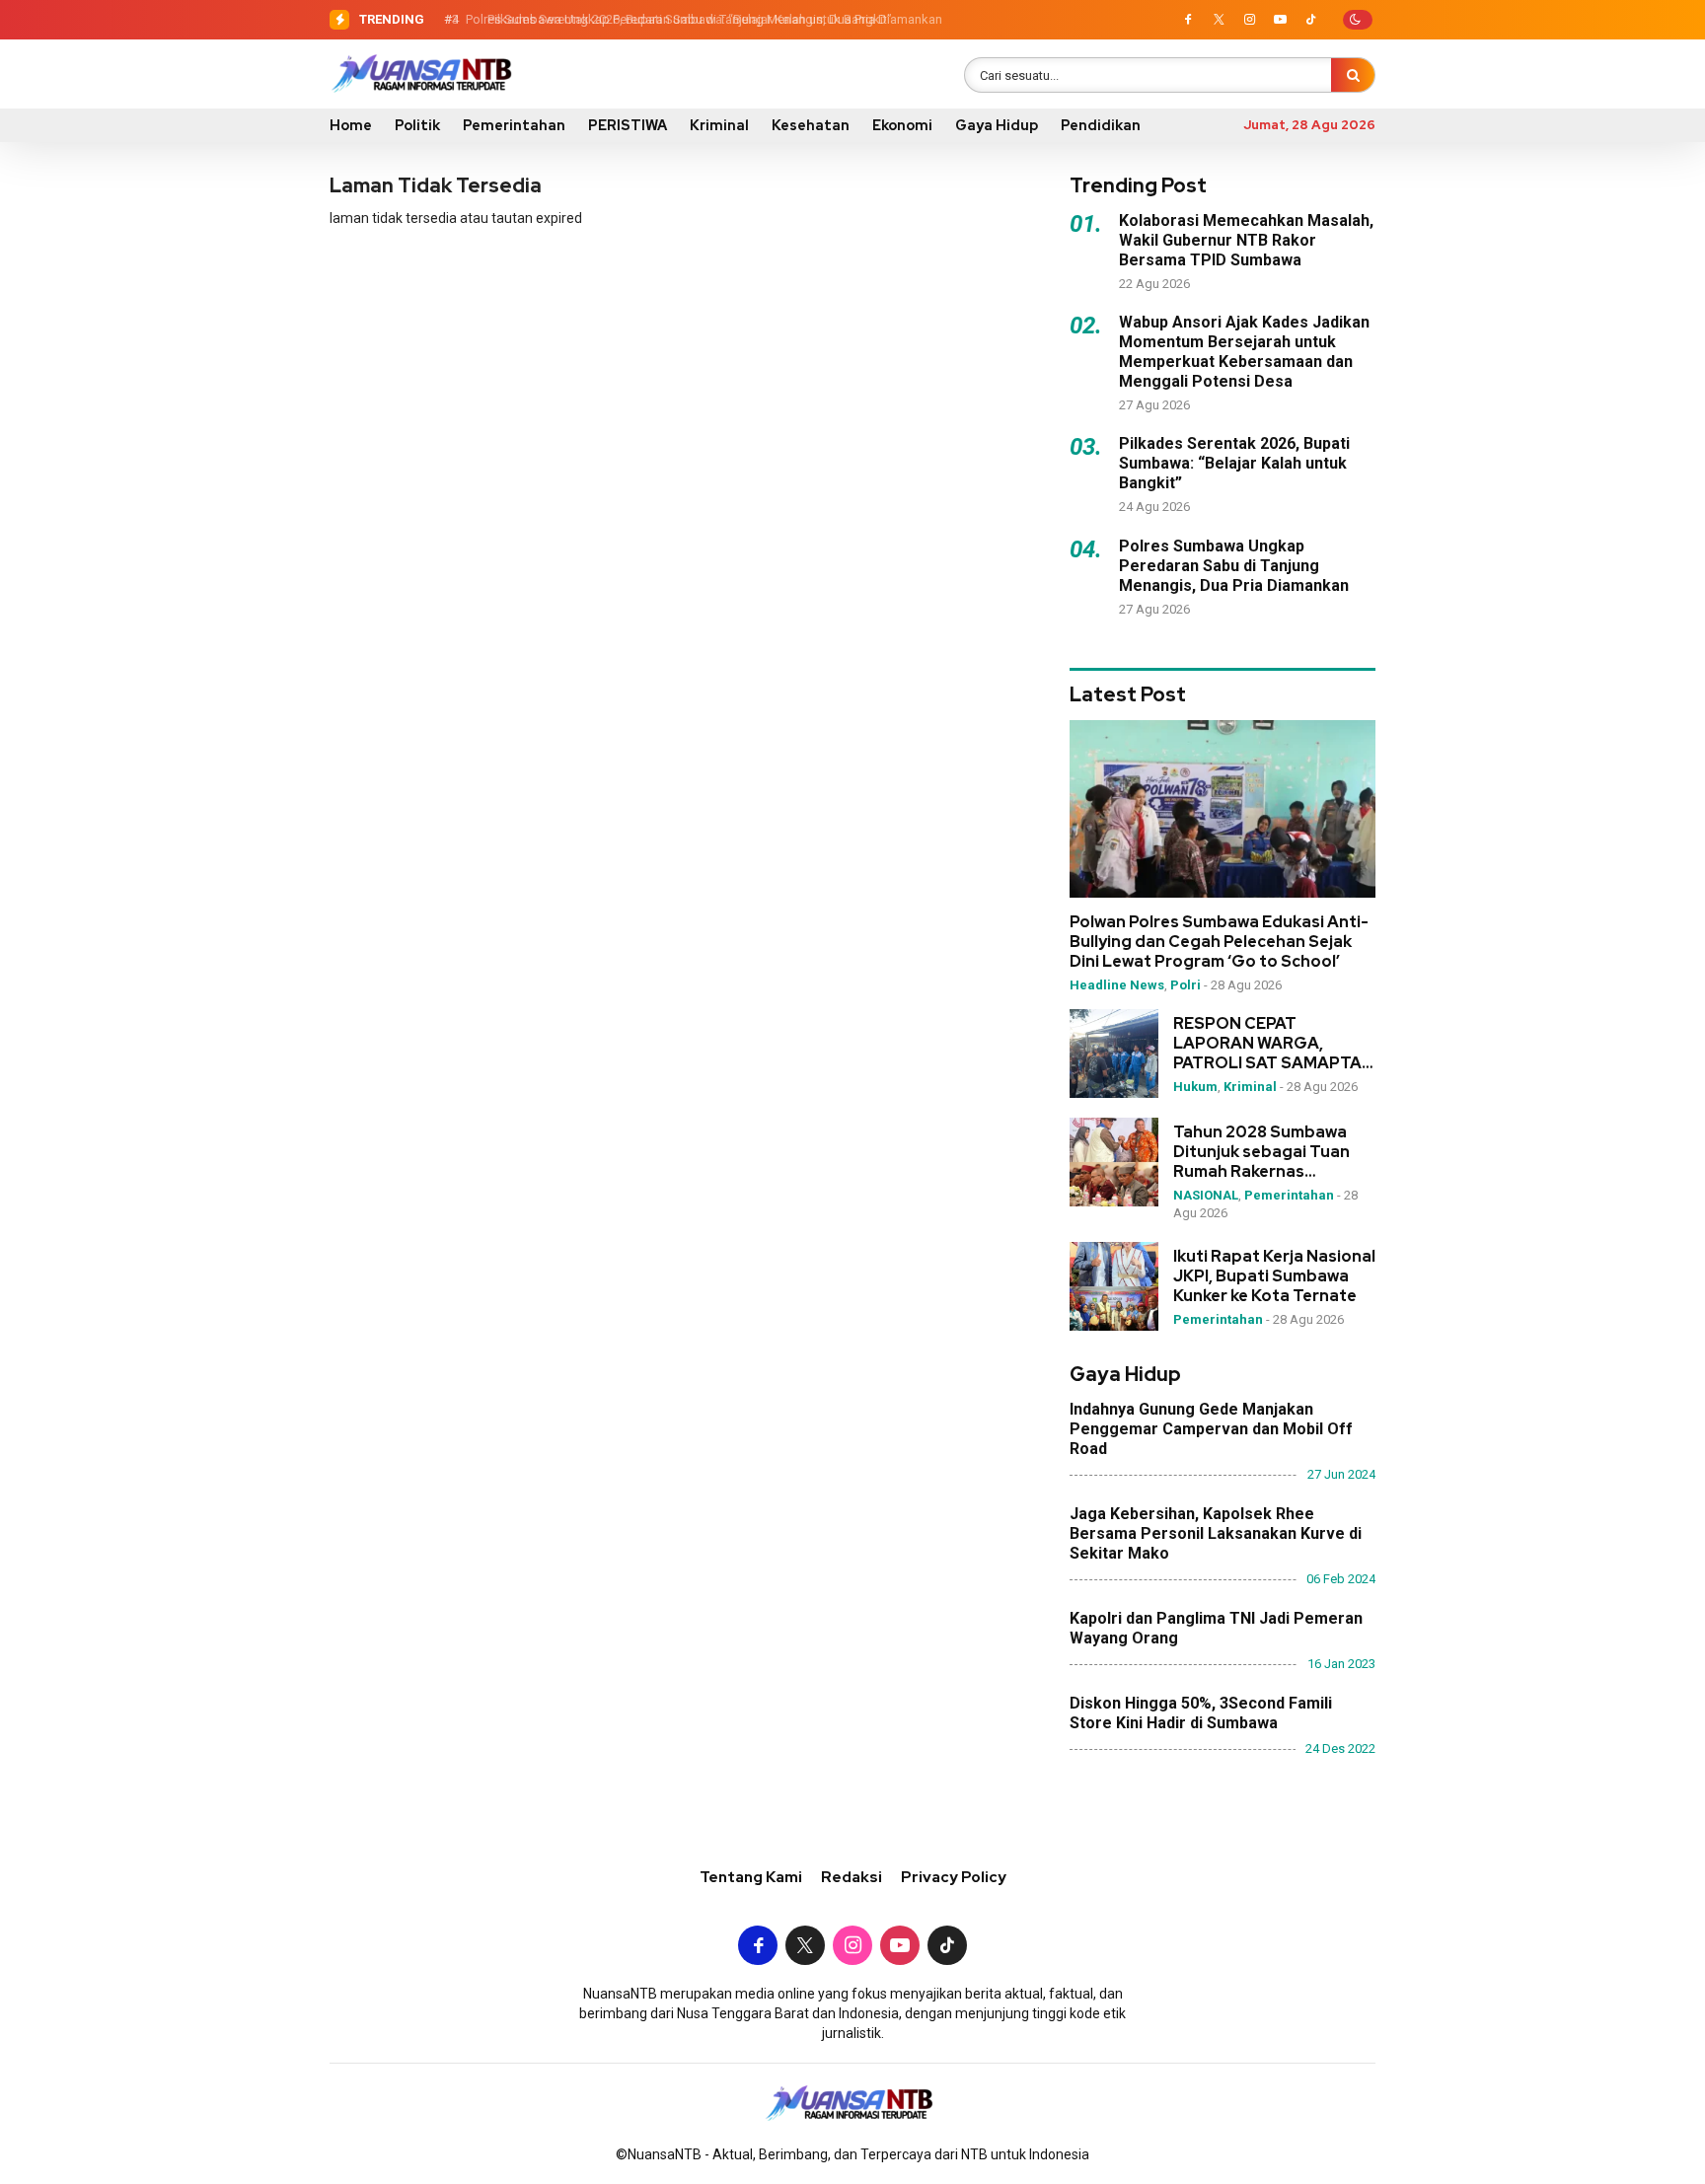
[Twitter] (1219, 20)
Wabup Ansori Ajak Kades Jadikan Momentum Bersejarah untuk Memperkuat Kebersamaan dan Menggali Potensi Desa (1244, 352)
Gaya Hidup (997, 125)
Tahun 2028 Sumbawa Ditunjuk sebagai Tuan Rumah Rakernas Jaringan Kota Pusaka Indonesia (1261, 1152)
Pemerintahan (514, 125)
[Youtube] (1280, 20)
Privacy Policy (954, 1877)
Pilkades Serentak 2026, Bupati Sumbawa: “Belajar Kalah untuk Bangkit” (1234, 463)
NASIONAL (1206, 1195)
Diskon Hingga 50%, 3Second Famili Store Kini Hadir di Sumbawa (1201, 1713)
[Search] (1353, 75)
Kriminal (719, 125)
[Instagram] (1249, 20)
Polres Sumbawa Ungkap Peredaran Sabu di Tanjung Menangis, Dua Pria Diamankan (700, 19)
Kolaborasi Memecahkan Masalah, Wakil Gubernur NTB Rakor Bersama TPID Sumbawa (1246, 240)
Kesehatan (811, 125)
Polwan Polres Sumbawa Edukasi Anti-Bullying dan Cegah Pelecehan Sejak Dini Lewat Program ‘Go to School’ (1219, 942)
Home (351, 125)
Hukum (1195, 1087)
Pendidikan (1101, 125)
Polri (1186, 985)
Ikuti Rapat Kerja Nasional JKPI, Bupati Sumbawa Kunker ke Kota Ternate (1274, 1276)
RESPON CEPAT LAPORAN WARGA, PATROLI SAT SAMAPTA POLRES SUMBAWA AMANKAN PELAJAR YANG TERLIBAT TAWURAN (1267, 1044)
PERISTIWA (628, 125)
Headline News (1117, 985)
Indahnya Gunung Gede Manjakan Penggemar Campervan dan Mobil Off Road (1211, 1429)
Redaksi (852, 1877)
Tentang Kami (751, 1877)
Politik (417, 125)
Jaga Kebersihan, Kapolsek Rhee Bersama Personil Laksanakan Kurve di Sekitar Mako (1216, 1533)
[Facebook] (1188, 20)
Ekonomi (902, 125)
